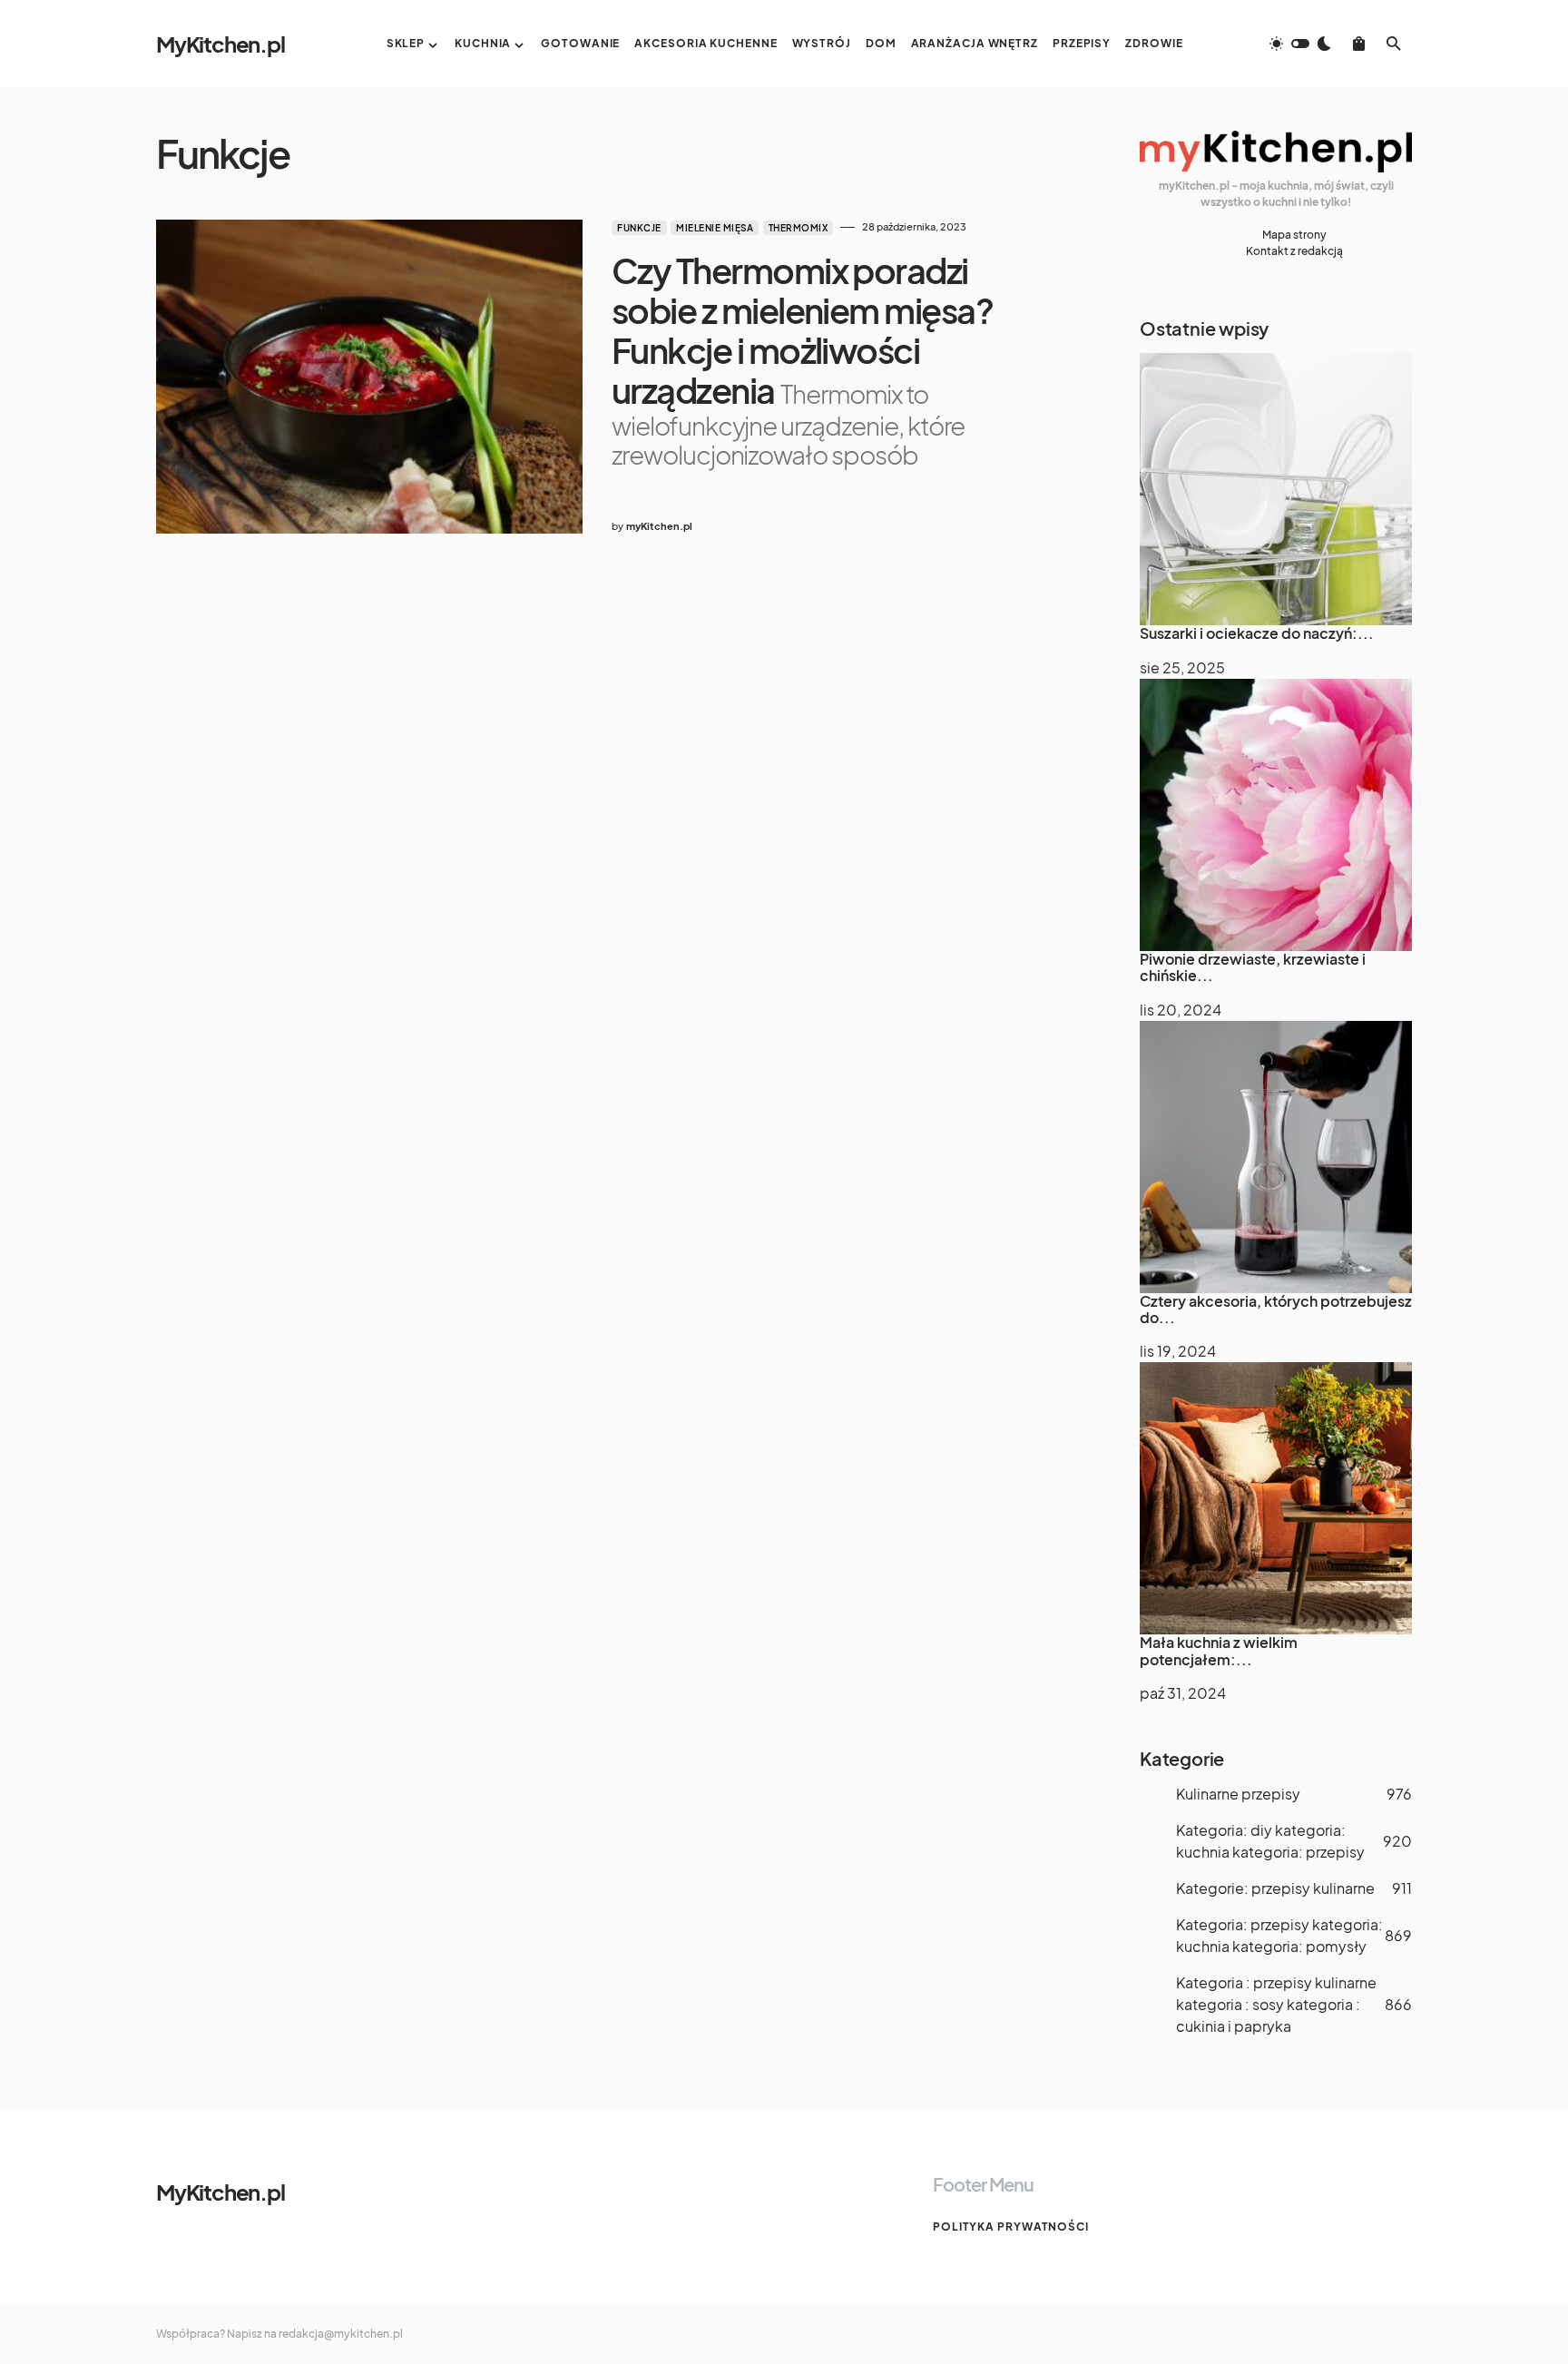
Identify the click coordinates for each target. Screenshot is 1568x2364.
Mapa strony (1294, 235)
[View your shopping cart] (1359, 44)
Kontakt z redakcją (1294, 251)
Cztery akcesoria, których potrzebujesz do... (1276, 1309)
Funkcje (639, 228)
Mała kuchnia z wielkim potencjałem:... (1219, 1650)
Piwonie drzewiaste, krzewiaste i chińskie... (1253, 967)
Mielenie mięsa (715, 228)
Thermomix (799, 228)
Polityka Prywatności (1011, 2227)
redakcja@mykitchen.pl (341, 2334)
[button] (1300, 44)
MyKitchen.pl (220, 44)
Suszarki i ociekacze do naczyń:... (1257, 633)
